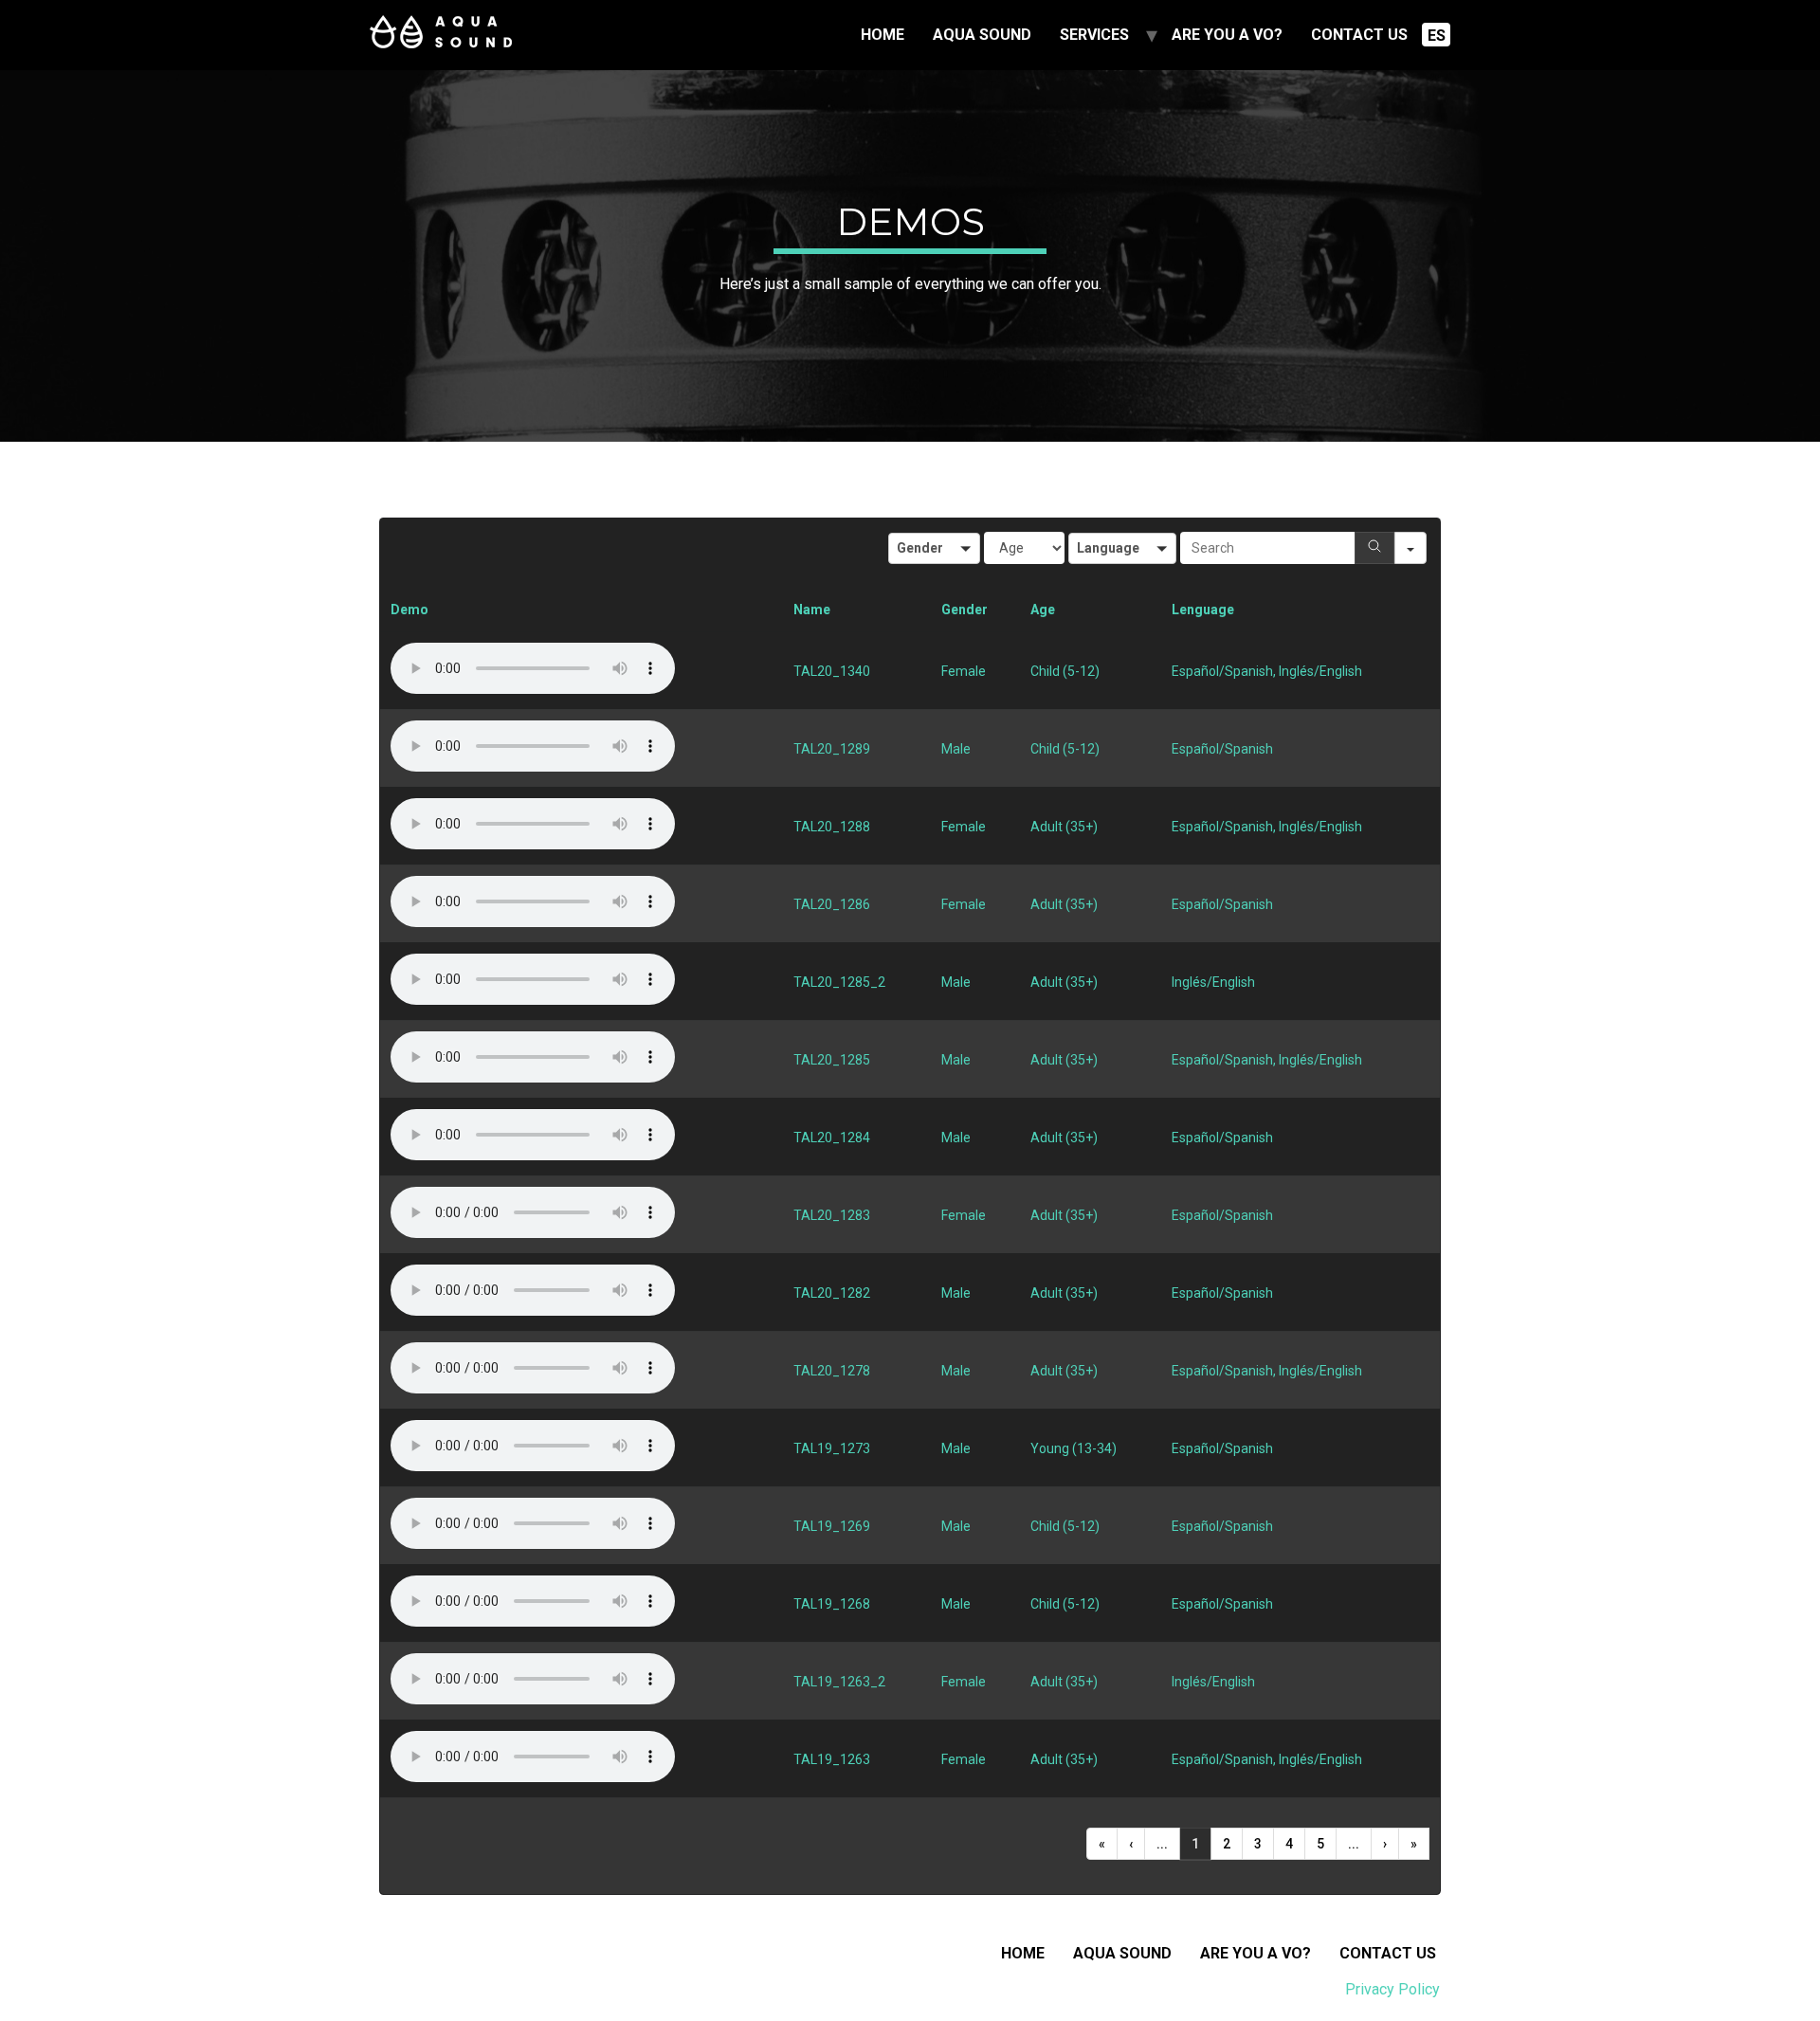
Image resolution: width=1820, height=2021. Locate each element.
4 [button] (1289, 1844)
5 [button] (1320, 1844)
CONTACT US (1359, 35)
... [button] (1162, 1844)
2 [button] (1227, 1844)
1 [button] (1195, 1844)
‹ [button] (1131, 1844)
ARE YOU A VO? (1227, 35)
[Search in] (1410, 548)
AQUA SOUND (982, 35)
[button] (934, 548)
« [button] (1102, 1844)
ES (1437, 36)
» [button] (1414, 1844)
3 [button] (1258, 1844)
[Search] (1374, 548)
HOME (883, 35)
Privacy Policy (1392, 1989)
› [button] (1385, 1844)
